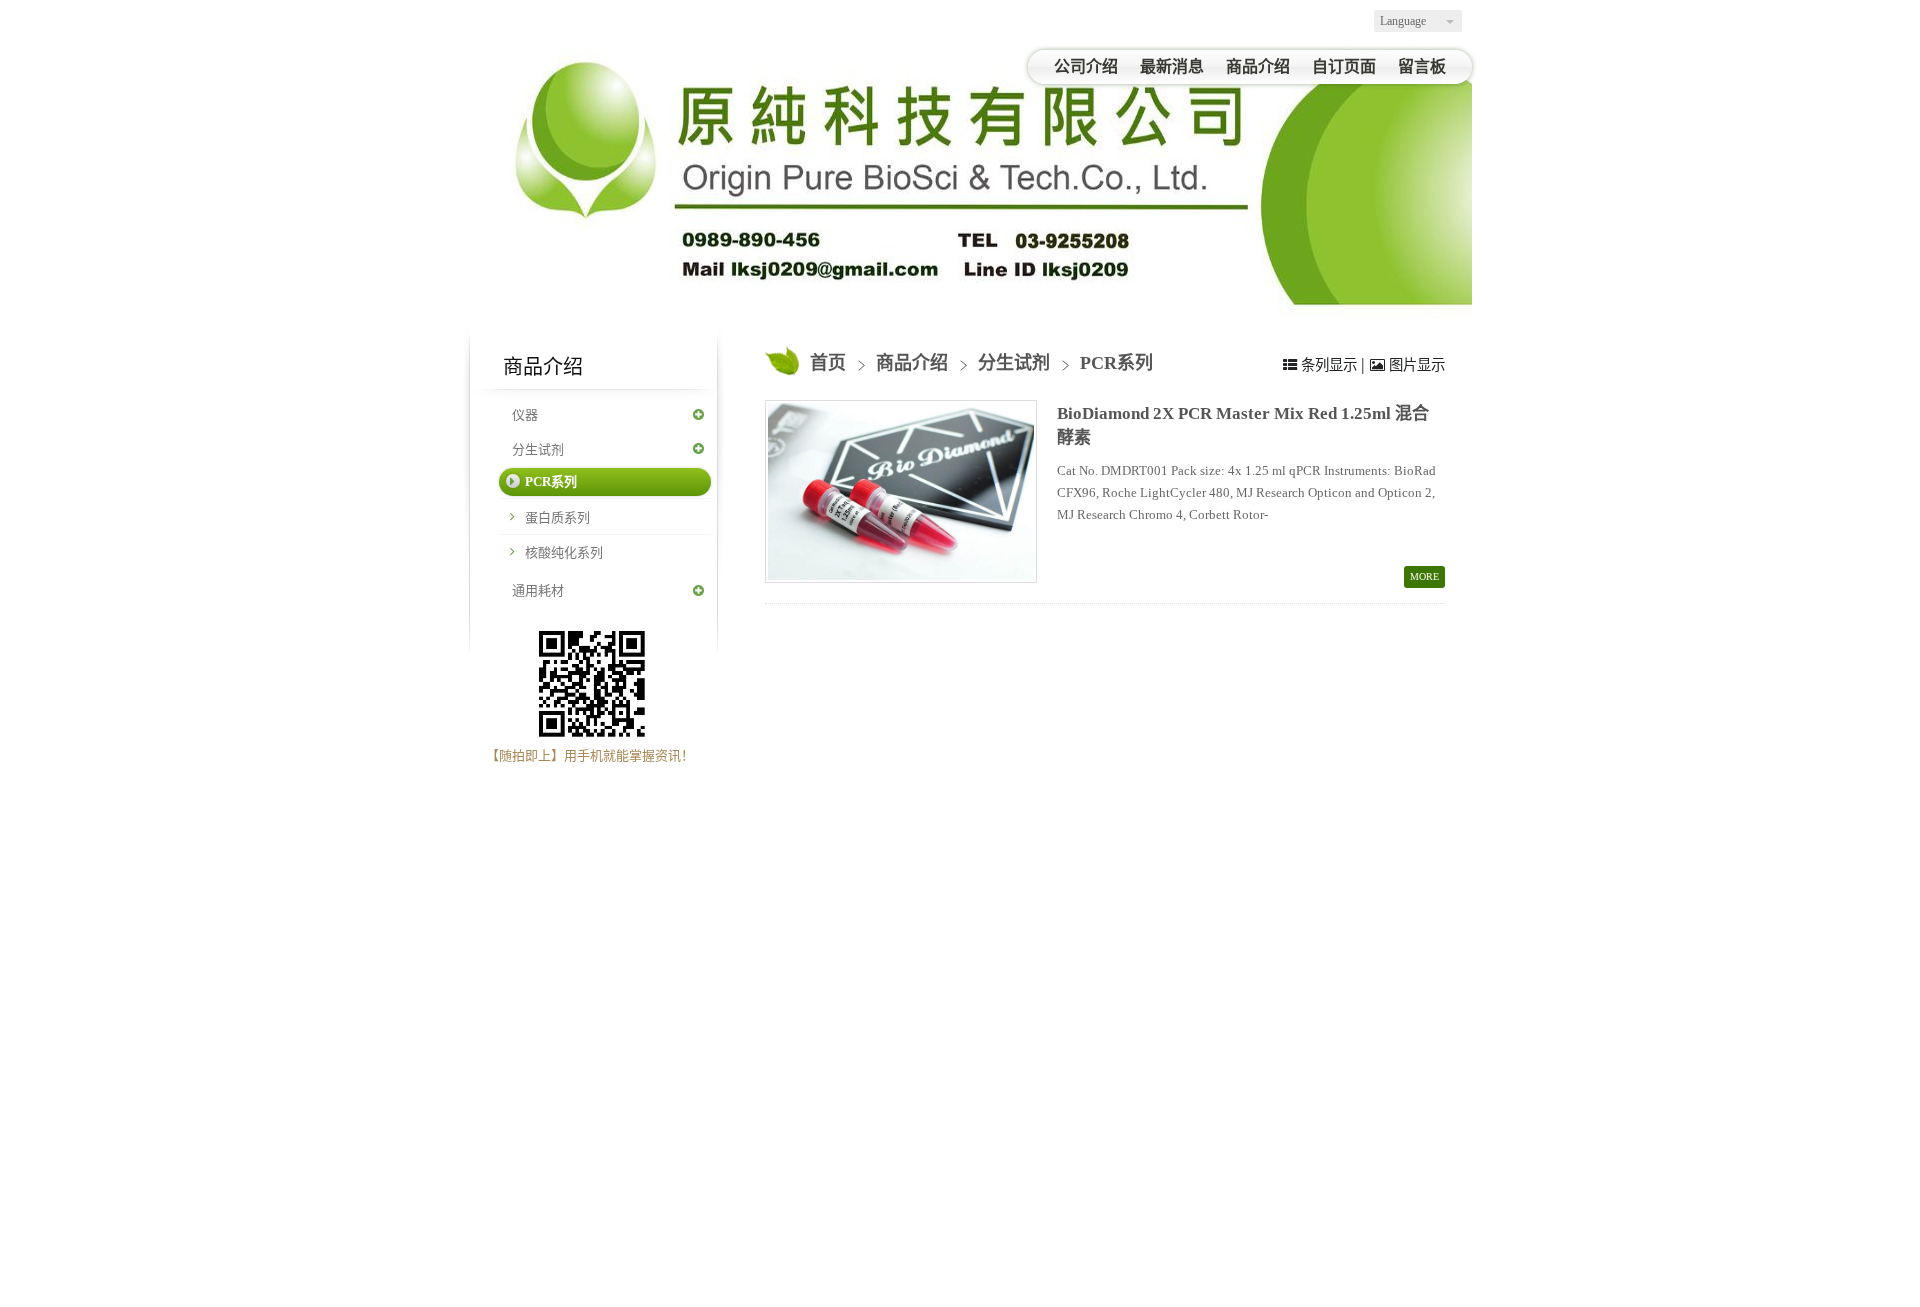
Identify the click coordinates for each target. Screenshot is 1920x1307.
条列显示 (1329, 365)
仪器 (525, 414)
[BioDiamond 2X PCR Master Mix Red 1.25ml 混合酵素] (901, 491)
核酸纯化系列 (564, 552)
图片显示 (1415, 365)
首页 (828, 363)
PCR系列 (551, 481)
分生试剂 (538, 449)
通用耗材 (538, 590)
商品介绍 (914, 363)
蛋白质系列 (557, 517)
